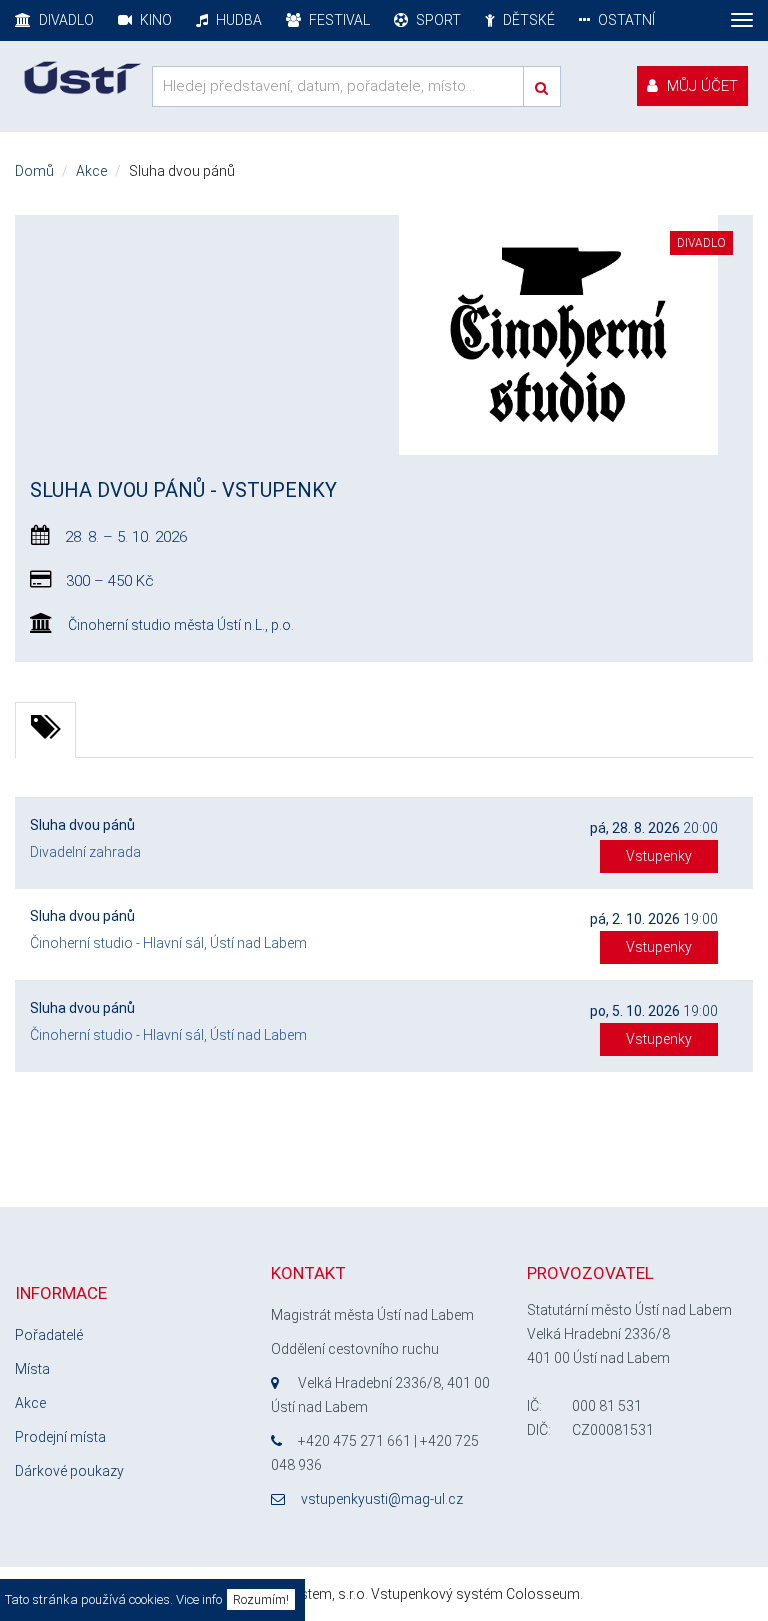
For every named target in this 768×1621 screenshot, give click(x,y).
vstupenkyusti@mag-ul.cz (382, 1499)
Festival (338, 20)
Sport (437, 20)
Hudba (237, 20)
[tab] (45, 730)
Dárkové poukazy (69, 1471)
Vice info (199, 1599)
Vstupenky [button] (659, 856)
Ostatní (625, 20)
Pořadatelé (49, 1335)
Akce (30, 1403)
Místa (32, 1369)
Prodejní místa (60, 1437)
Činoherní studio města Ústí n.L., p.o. (181, 625)
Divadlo (65, 20)
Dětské (527, 20)
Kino (154, 20)
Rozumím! (261, 1599)
